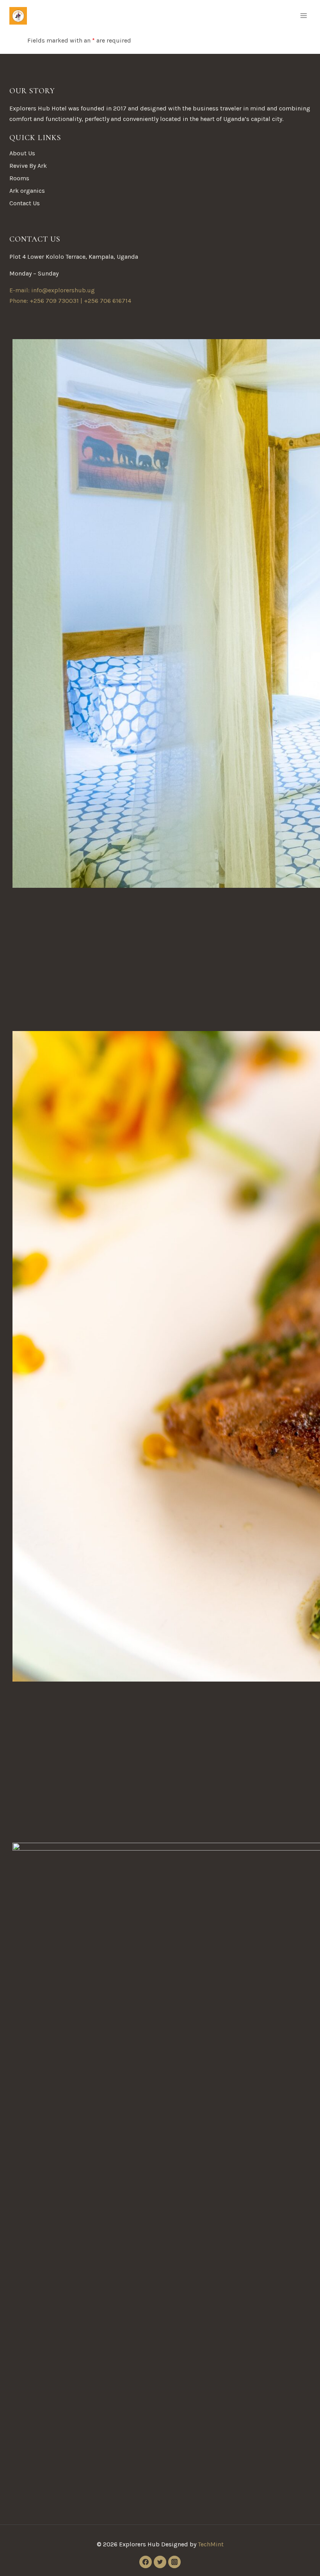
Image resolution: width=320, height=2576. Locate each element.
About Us (22, 153)
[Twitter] (160, 2562)
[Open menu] (303, 15)
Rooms (19, 178)
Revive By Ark (28, 166)
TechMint (211, 2544)
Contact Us (25, 203)
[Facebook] (146, 2562)
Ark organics (27, 191)
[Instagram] (174, 2562)
